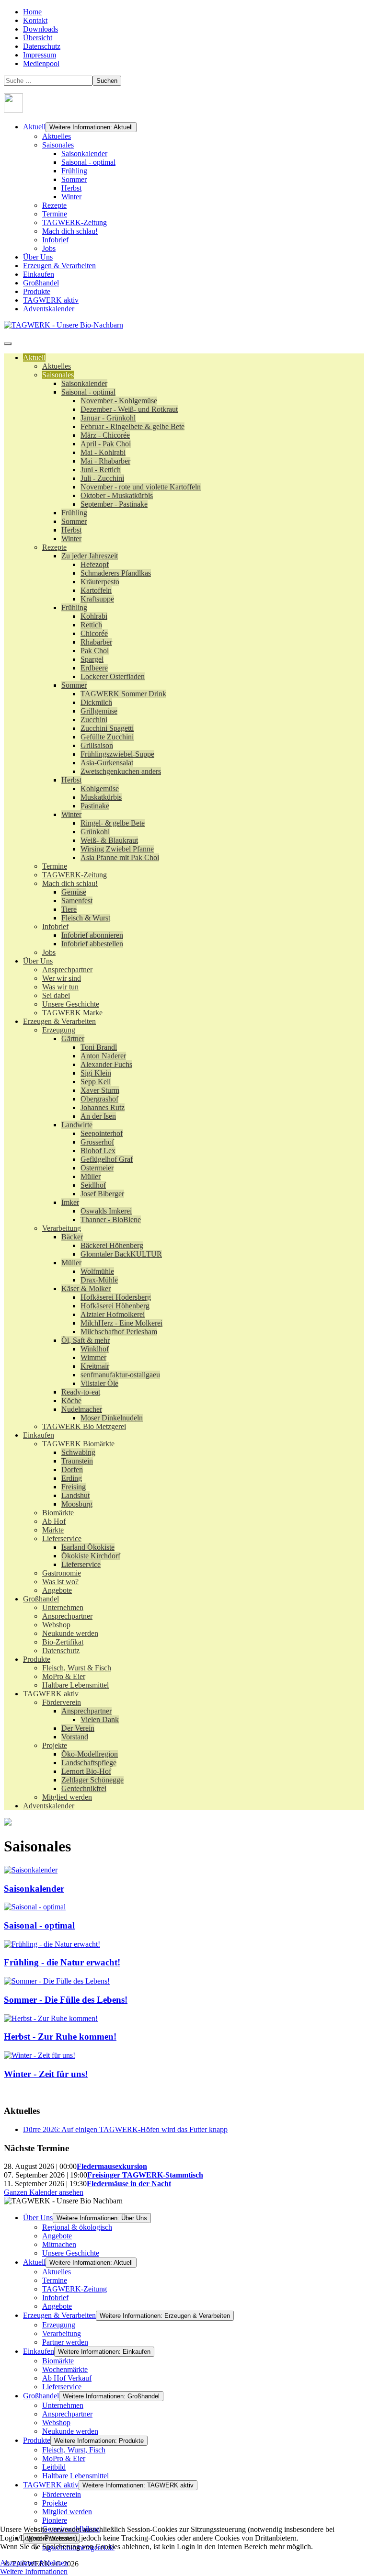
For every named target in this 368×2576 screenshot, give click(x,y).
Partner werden (65, 2342)
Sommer (74, 179)
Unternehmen (63, 2405)
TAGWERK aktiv (51, 300)
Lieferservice (62, 2387)
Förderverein (62, 2494)
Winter (71, 197)
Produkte (37, 291)
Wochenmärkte (65, 2369)
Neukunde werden (70, 2431)
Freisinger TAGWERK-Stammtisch (145, 2175)
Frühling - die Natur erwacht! (62, 1962)
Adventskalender (49, 309)
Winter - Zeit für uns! (46, 2074)
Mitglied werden (67, 2512)
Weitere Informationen (34, 2571)
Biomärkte (58, 2361)
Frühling (74, 171)
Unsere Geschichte (71, 2253)
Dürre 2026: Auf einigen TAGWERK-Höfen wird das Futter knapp (125, 2129)
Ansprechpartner (67, 2414)
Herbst (71, 188)
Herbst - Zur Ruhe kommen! (60, 2037)
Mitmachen (59, 2244)
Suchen (107, 81)
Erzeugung (59, 2325)
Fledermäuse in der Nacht (129, 2184)
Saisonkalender (84, 153)
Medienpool (41, 63)
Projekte (55, 2503)
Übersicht (38, 38)
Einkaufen (39, 274)
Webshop (56, 2423)
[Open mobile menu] (8, 344)
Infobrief (55, 240)
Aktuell (34, 127)
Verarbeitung (62, 2333)
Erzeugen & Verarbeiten (59, 266)
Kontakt (35, 20)
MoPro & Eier (64, 2458)
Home (32, 12)
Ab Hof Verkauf (67, 2378)
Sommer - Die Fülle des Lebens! (66, 2000)
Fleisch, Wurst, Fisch (74, 2450)
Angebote (57, 2236)
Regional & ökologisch (77, 2227)
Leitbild (54, 2467)
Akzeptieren (18, 2563)
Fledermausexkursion (112, 2166)
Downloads (40, 29)
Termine (55, 214)
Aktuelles (57, 136)
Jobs (49, 248)
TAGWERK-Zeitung (75, 222)
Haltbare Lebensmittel (75, 2476)
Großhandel (41, 283)
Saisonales (58, 145)
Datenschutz (42, 46)
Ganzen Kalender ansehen (44, 2192)
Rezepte (54, 205)
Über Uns (38, 257)
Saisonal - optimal (88, 162)
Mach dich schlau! (70, 231)
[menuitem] (34, 357)
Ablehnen (53, 2563)
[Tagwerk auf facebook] (13, 110)
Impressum (40, 55)
